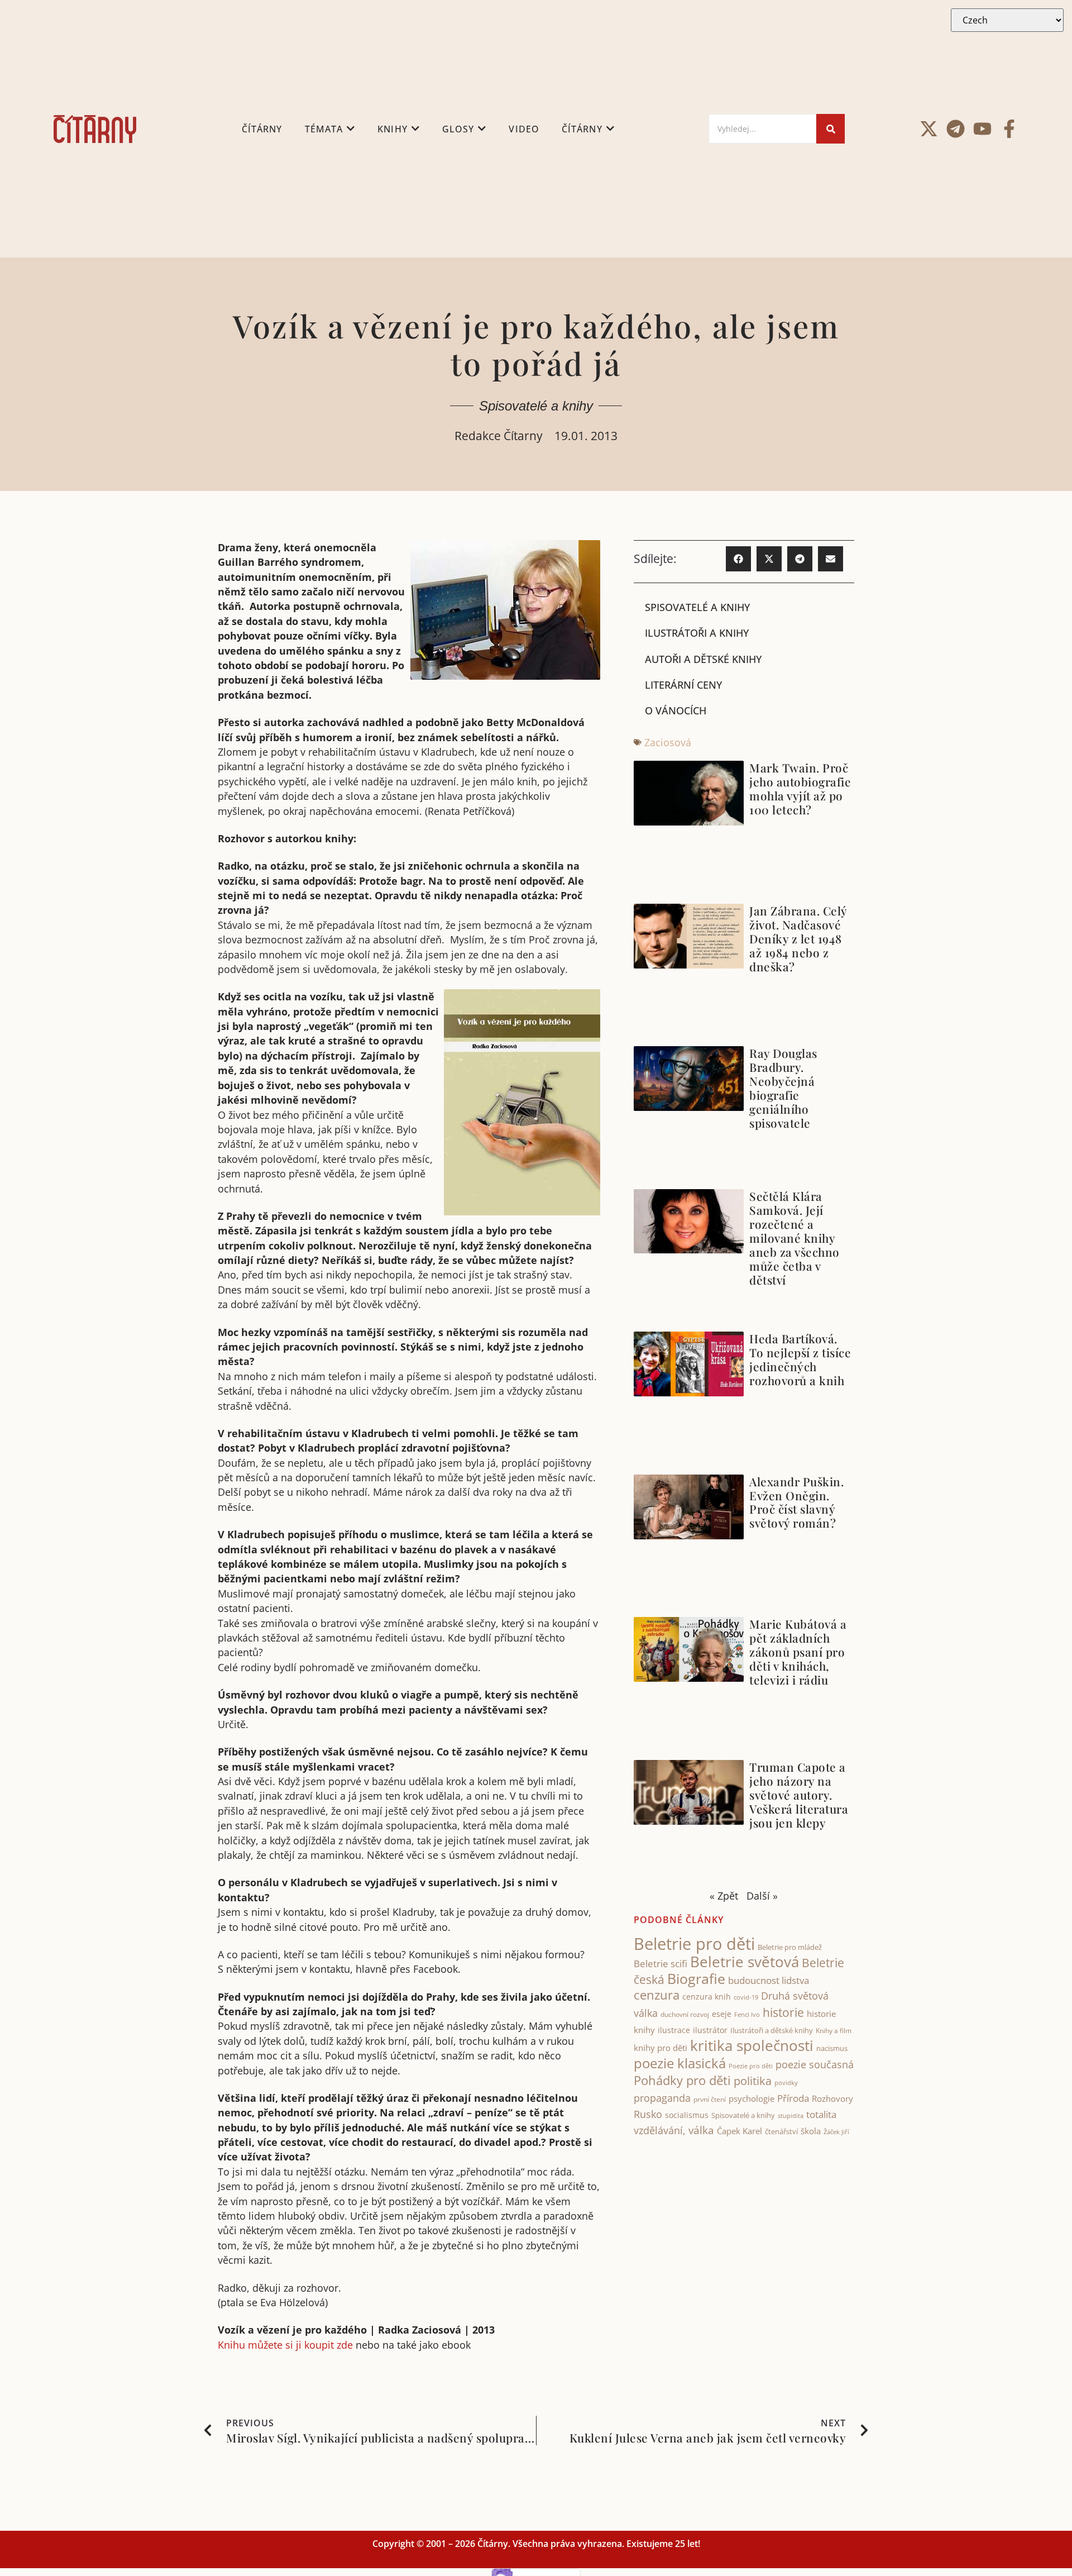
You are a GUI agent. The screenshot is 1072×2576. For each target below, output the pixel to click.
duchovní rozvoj (685, 2014)
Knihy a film (834, 2031)
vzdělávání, (660, 2130)
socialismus (687, 2115)
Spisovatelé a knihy (536, 406)
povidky (786, 2083)
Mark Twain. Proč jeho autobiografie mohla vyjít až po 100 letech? (800, 788)
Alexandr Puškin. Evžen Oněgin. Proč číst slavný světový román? (796, 1502)
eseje (722, 2014)
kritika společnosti (752, 2045)
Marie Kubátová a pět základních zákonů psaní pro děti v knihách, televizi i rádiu (798, 1652)
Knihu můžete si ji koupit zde (285, 2345)
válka (701, 2130)
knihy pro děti (661, 2048)
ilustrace (674, 2030)
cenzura (657, 1995)
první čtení (710, 2099)
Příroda (793, 2098)
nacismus (832, 2048)
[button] (738, 559)
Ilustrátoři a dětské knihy (772, 2030)
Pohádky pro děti (682, 2080)
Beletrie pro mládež (790, 1947)
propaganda (662, 2098)
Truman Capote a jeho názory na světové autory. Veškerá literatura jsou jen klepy (799, 1795)
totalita (821, 2114)
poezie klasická (680, 2063)
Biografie (696, 1979)
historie (783, 2012)
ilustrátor (710, 2030)
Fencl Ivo (747, 2014)
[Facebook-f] (1009, 129)
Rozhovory (832, 2098)
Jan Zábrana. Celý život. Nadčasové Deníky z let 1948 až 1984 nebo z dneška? (798, 938)
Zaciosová (668, 742)
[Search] (831, 129)
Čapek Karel (740, 2131)
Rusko (648, 2114)
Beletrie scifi (661, 1964)
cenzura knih (707, 1997)
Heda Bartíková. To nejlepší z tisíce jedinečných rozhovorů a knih (800, 1359)
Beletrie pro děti (694, 1944)
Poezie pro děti (751, 2066)
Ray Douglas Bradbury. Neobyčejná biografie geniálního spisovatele (783, 1088)
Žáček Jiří (836, 2132)
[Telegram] (956, 129)
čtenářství (781, 2132)
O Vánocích (676, 710)
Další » (762, 1896)
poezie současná (815, 2064)
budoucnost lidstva (769, 1980)
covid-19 (746, 1997)
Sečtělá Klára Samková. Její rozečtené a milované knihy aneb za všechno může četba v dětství (795, 1238)
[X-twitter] (929, 129)
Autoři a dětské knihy (703, 659)
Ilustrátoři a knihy (697, 633)
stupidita (791, 2115)
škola (811, 2131)
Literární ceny (683, 685)
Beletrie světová (745, 1962)
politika (753, 2081)
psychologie (752, 2098)
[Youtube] (982, 129)
